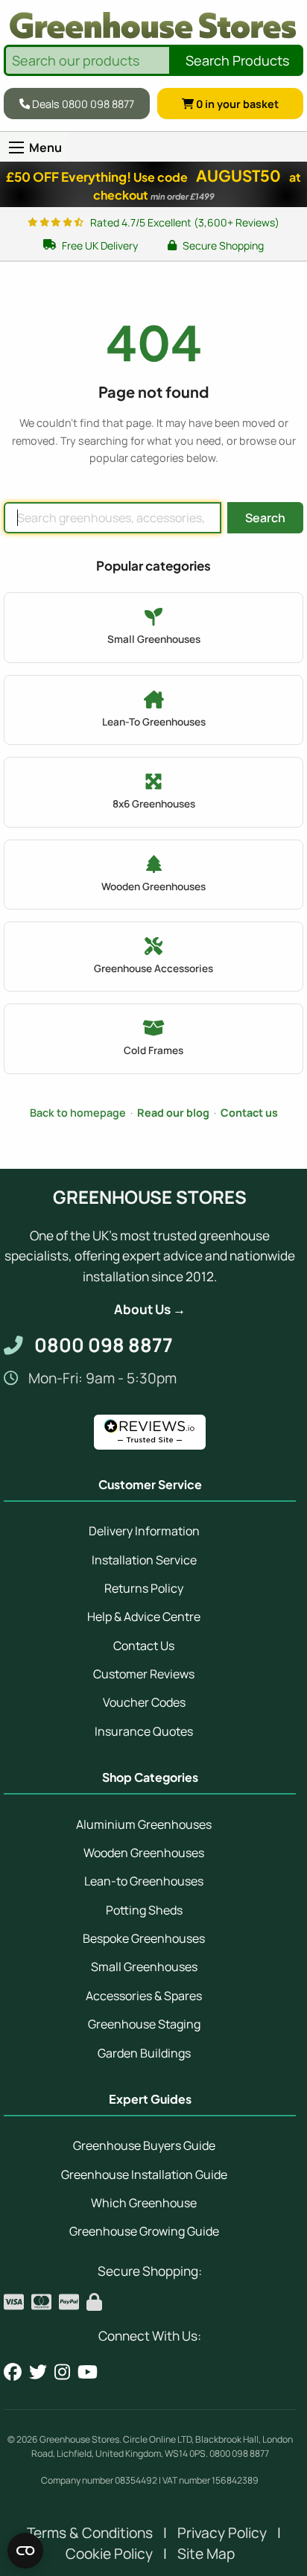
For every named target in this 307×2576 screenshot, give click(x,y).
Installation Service (144, 1560)
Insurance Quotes (144, 1731)
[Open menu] (16, 147)
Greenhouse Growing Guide (144, 2231)
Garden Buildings (144, 2053)
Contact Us (144, 1646)
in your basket (237, 103)
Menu (45, 147)
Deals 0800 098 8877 (82, 103)
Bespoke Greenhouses (144, 1938)
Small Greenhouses (144, 1967)
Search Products (237, 60)
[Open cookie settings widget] (25, 2551)
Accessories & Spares (144, 1996)
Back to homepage (78, 1113)
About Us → (150, 1309)
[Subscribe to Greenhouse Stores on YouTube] (88, 2372)
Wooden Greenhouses (144, 1853)
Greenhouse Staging (144, 2024)
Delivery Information (144, 1531)
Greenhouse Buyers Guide (144, 2145)
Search (265, 518)
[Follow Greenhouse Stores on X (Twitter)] (38, 2372)
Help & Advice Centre (144, 1617)
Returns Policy (144, 1588)
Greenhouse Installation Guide (144, 2174)
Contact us (249, 1113)
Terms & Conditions (90, 2533)
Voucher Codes (144, 1702)
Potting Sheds (144, 1910)
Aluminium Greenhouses (144, 1824)
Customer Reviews (144, 1674)
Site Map (206, 2554)
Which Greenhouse (144, 2203)
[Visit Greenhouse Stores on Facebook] (13, 2372)
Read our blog (173, 1113)
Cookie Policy (109, 2554)
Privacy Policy (222, 2533)
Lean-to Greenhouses (144, 1881)
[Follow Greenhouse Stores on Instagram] (62, 2372)
